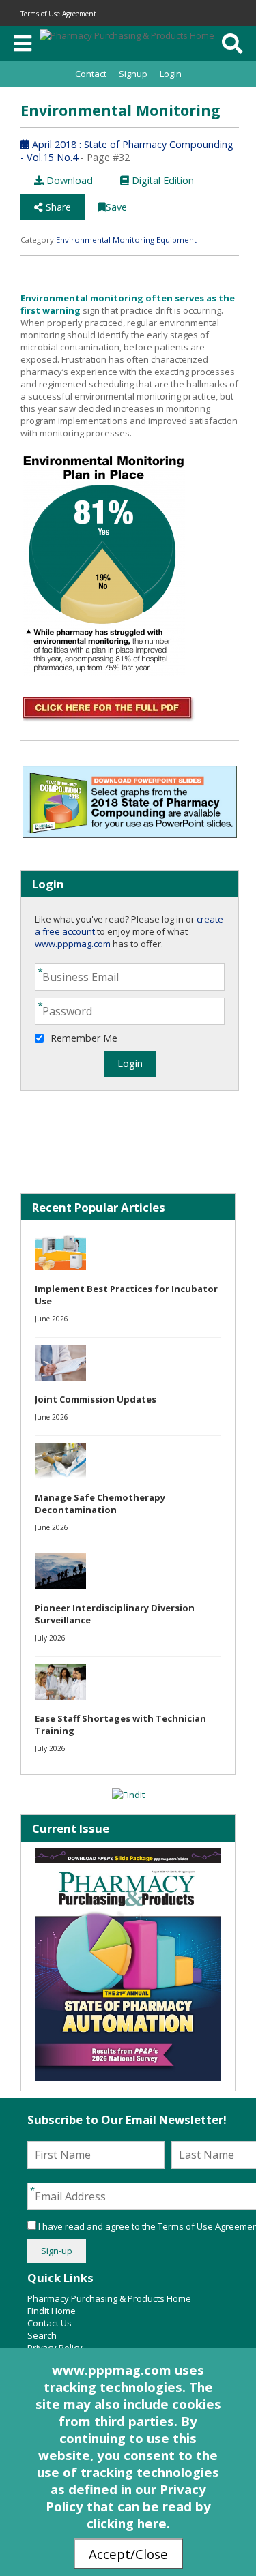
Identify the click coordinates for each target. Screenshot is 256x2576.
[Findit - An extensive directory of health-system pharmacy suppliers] (128, 1795)
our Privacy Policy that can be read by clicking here (128, 2506)
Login (171, 74)
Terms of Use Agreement (58, 14)
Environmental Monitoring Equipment (126, 240)
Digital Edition (161, 180)
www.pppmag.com (73, 944)
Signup (133, 74)
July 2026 (50, 1638)
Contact (91, 74)
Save (116, 207)
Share (57, 207)
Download (68, 180)
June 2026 (52, 1319)
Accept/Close (128, 2554)
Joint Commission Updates (96, 1399)
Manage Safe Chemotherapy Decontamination (100, 1503)
